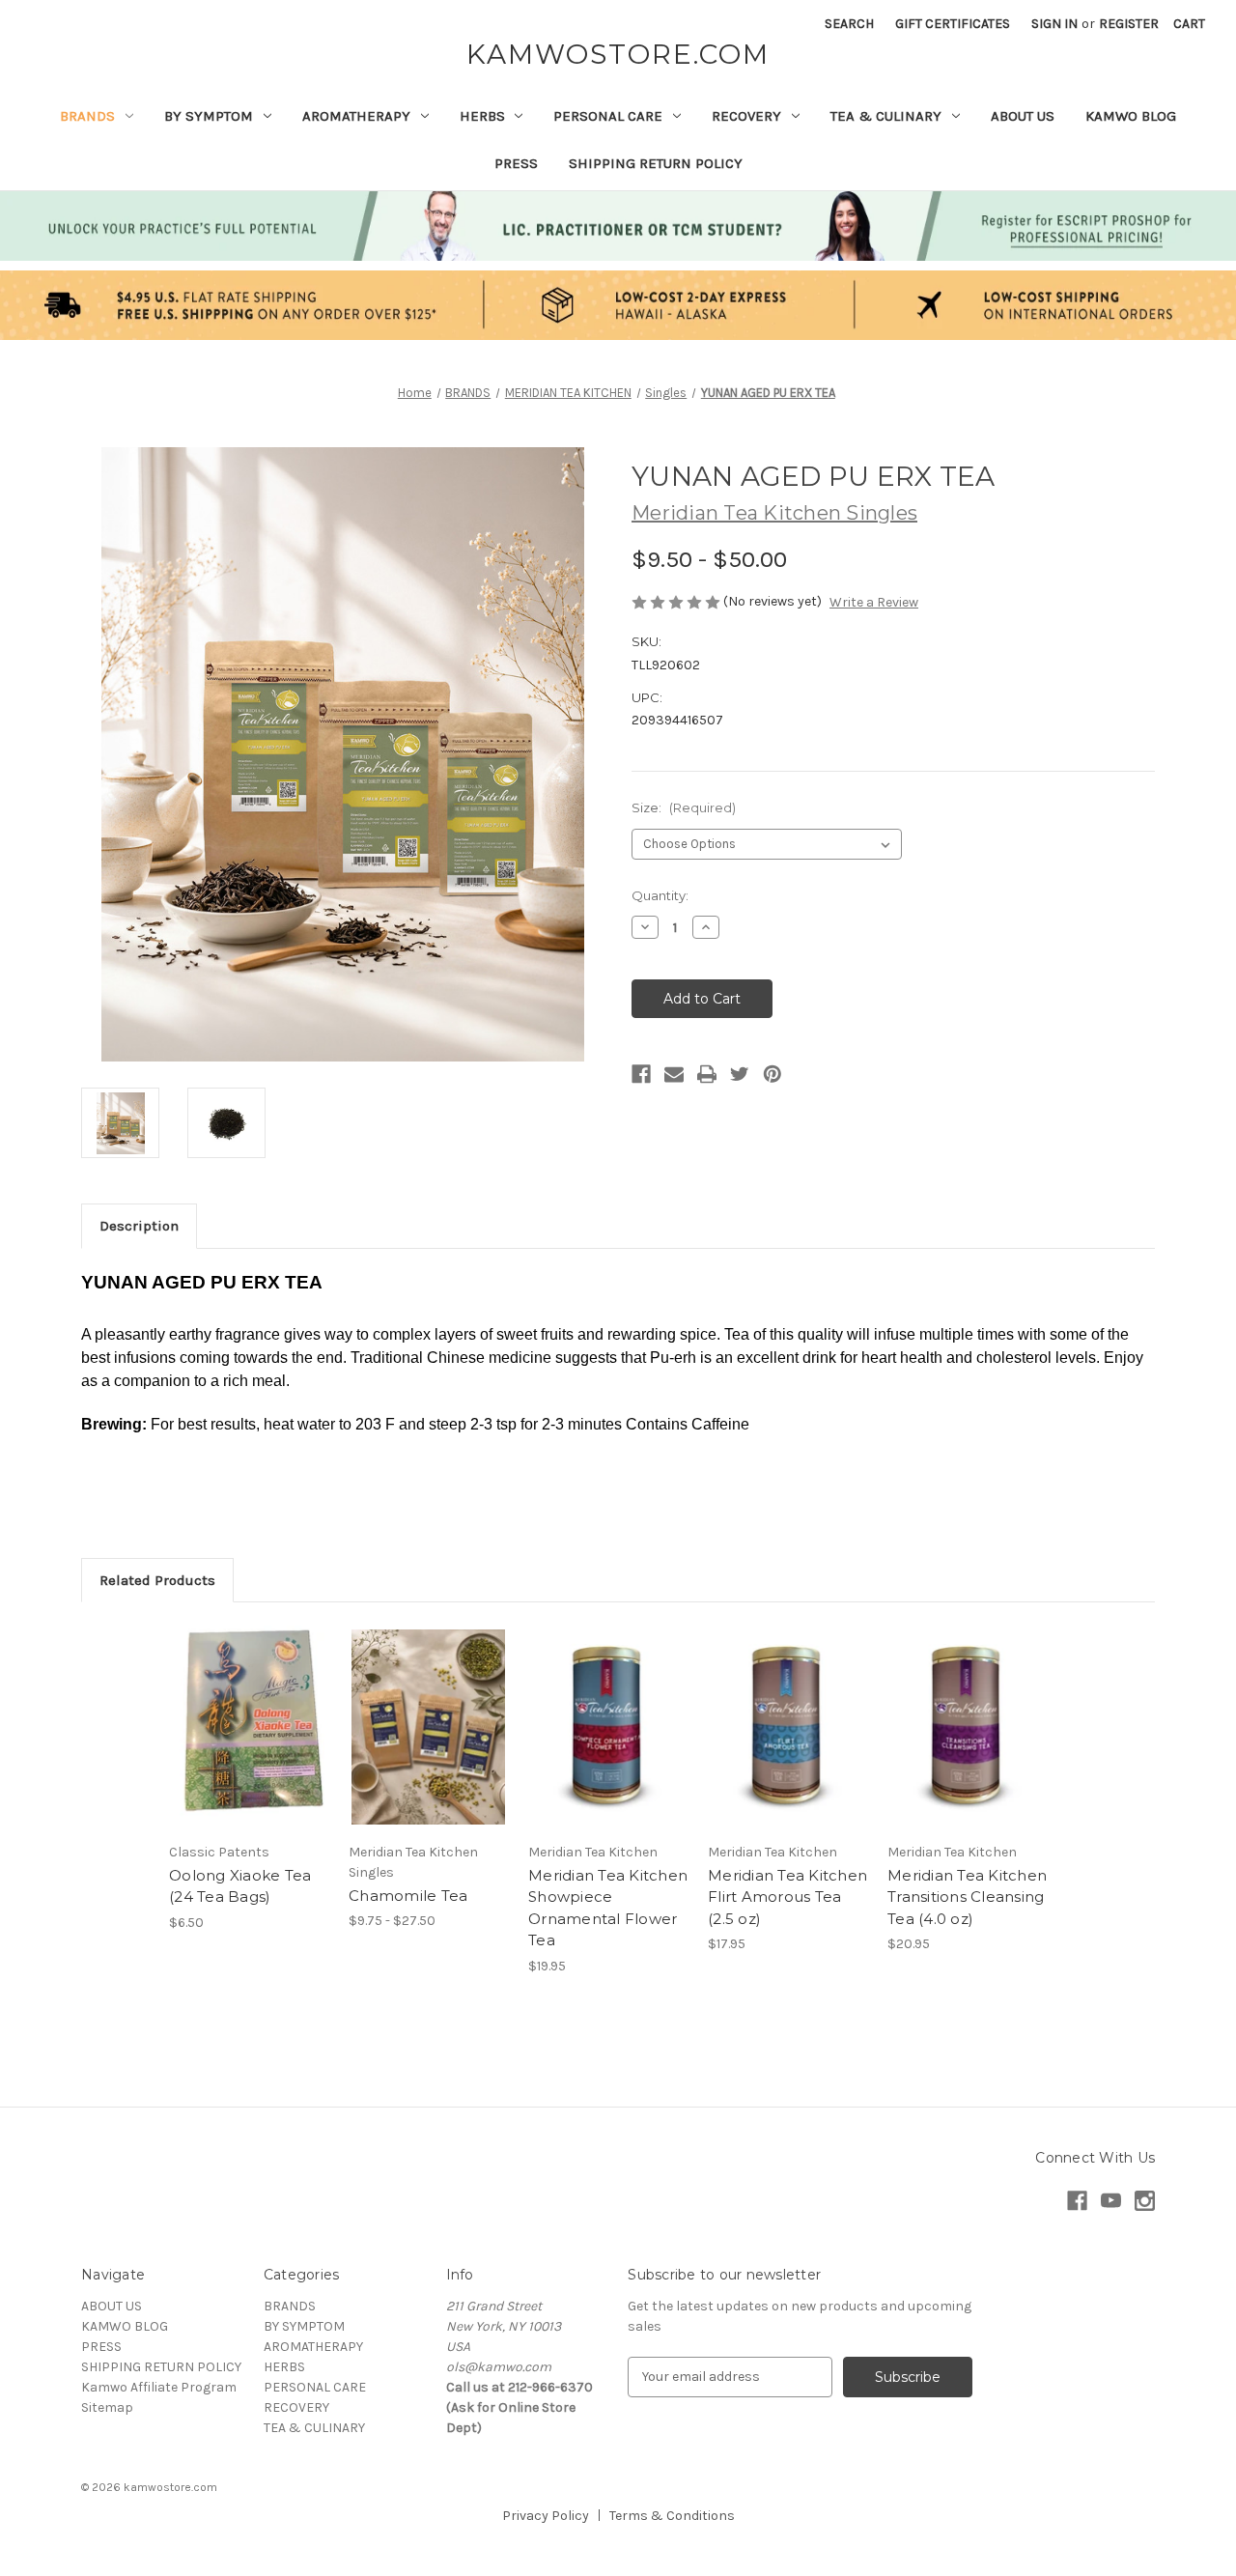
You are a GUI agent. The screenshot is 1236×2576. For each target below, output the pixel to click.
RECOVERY (746, 116)
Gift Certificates (953, 24)
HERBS (482, 116)
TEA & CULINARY (886, 116)
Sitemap (107, 2407)
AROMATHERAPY (356, 116)
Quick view (247, 1711)
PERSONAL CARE (608, 116)
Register (1129, 24)
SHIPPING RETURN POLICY (656, 163)
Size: (684, 807)
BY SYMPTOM (209, 116)
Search (849, 24)
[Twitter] (740, 1074)
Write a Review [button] (874, 602)
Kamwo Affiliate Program (159, 2387)
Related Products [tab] (157, 1580)
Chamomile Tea (408, 1896)
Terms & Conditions (672, 2516)
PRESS (516, 163)
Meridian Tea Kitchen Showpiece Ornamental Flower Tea (608, 1908)
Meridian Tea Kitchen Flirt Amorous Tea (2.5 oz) (787, 1897)
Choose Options (429, 1744)
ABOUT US (1023, 116)
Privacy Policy (546, 2516)
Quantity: (660, 895)
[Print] (707, 1074)
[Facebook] (641, 1074)
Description (139, 1226)
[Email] (674, 1074)
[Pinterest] (772, 1074)
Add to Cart (249, 1744)
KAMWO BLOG (1131, 116)
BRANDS (87, 116)
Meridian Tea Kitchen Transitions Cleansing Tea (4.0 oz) (967, 1897)
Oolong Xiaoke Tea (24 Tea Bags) (240, 1886)
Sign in (1054, 24)
